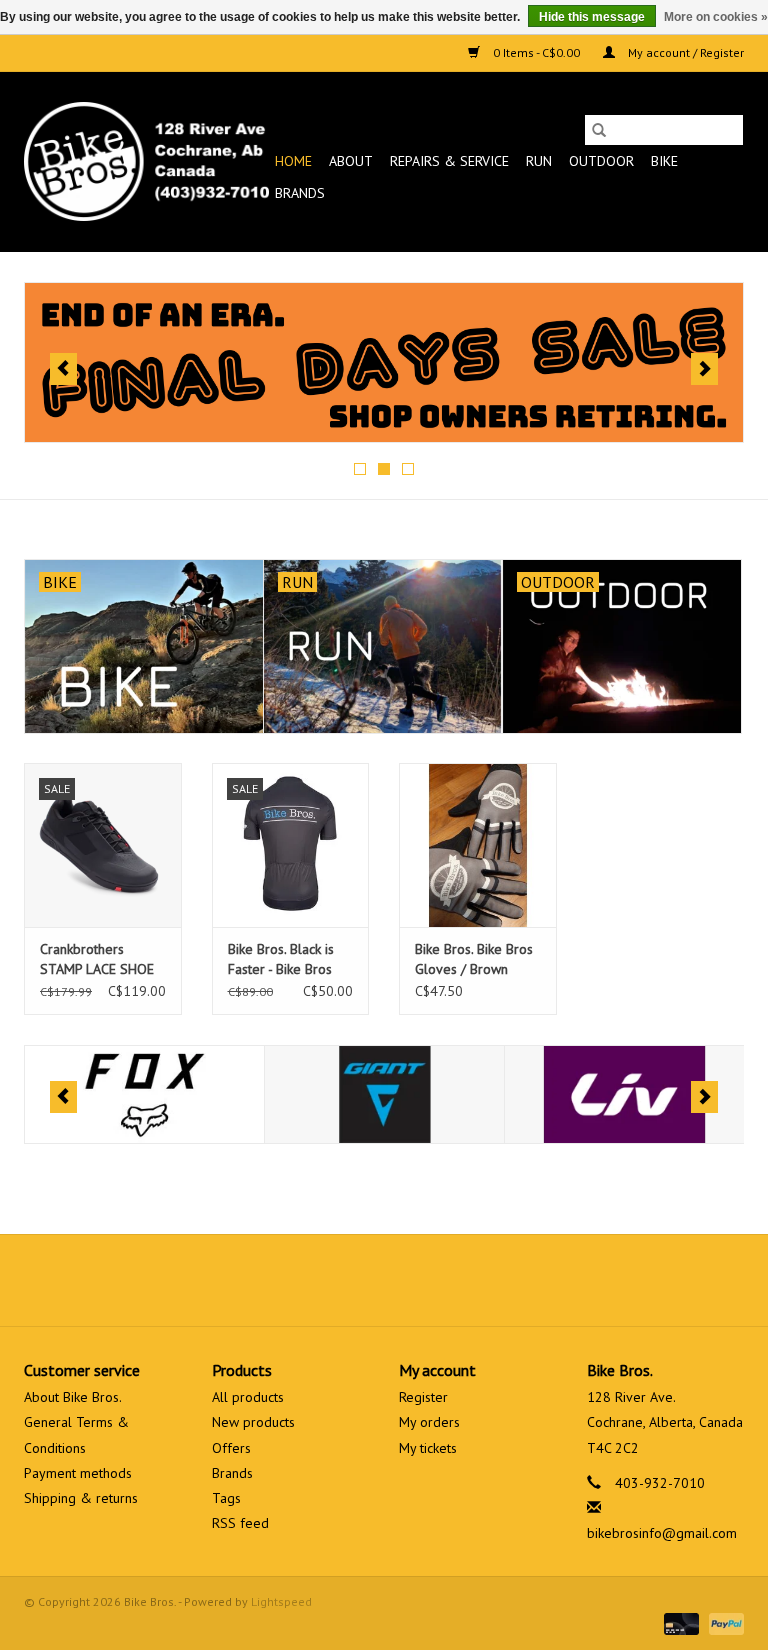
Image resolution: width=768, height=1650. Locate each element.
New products (253, 1422)
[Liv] (624, 1094)
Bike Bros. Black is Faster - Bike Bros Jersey (281, 959)
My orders (429, 1422)
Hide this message (592, 17)
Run (539, 161)
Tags (226, 1498)
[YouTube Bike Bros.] (420, 1280)
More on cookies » (716, 17)
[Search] (599, 130)
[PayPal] (723, 1622)
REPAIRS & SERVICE (449, 161)
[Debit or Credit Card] (679, 1622)
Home (293, 161)
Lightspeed (281, 1601)
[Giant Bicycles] (384, 1094)
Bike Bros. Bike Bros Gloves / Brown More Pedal (474, 959)
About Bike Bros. (73, 1397)
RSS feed (240, 1523)
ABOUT (351, 161)
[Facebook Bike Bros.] (312, 1280)
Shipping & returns (81, 1498)
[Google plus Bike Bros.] (384, 1280)
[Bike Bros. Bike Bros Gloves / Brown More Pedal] (478, 845)
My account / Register (684, 52)
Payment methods (78, 1473)
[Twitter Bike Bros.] (348, 1280)
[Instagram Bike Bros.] (456, 1280)
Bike (664, 161)
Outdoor (601, 161)
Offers (231, 1448)
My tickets (428, 1448)
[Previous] (63, 369)
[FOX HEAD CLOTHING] (144, 1094)
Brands (300, 193)
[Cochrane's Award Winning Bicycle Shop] (146, 161)
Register (423, 1397)
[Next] (704, 369)
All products (248, 1397)
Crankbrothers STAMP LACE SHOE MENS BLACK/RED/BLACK (97, 959)
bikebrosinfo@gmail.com (662, 1533)
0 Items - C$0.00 (536, 52)
